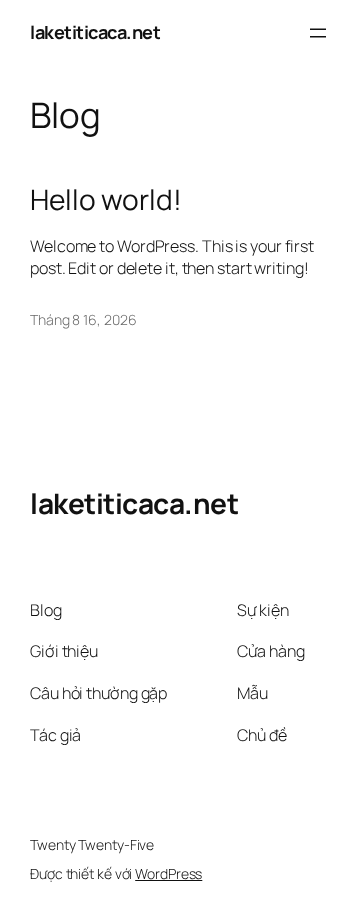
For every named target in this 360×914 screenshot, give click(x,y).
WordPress (168, 873)
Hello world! (106, 200)
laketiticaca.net (95, 32)
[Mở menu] (318, 33)
